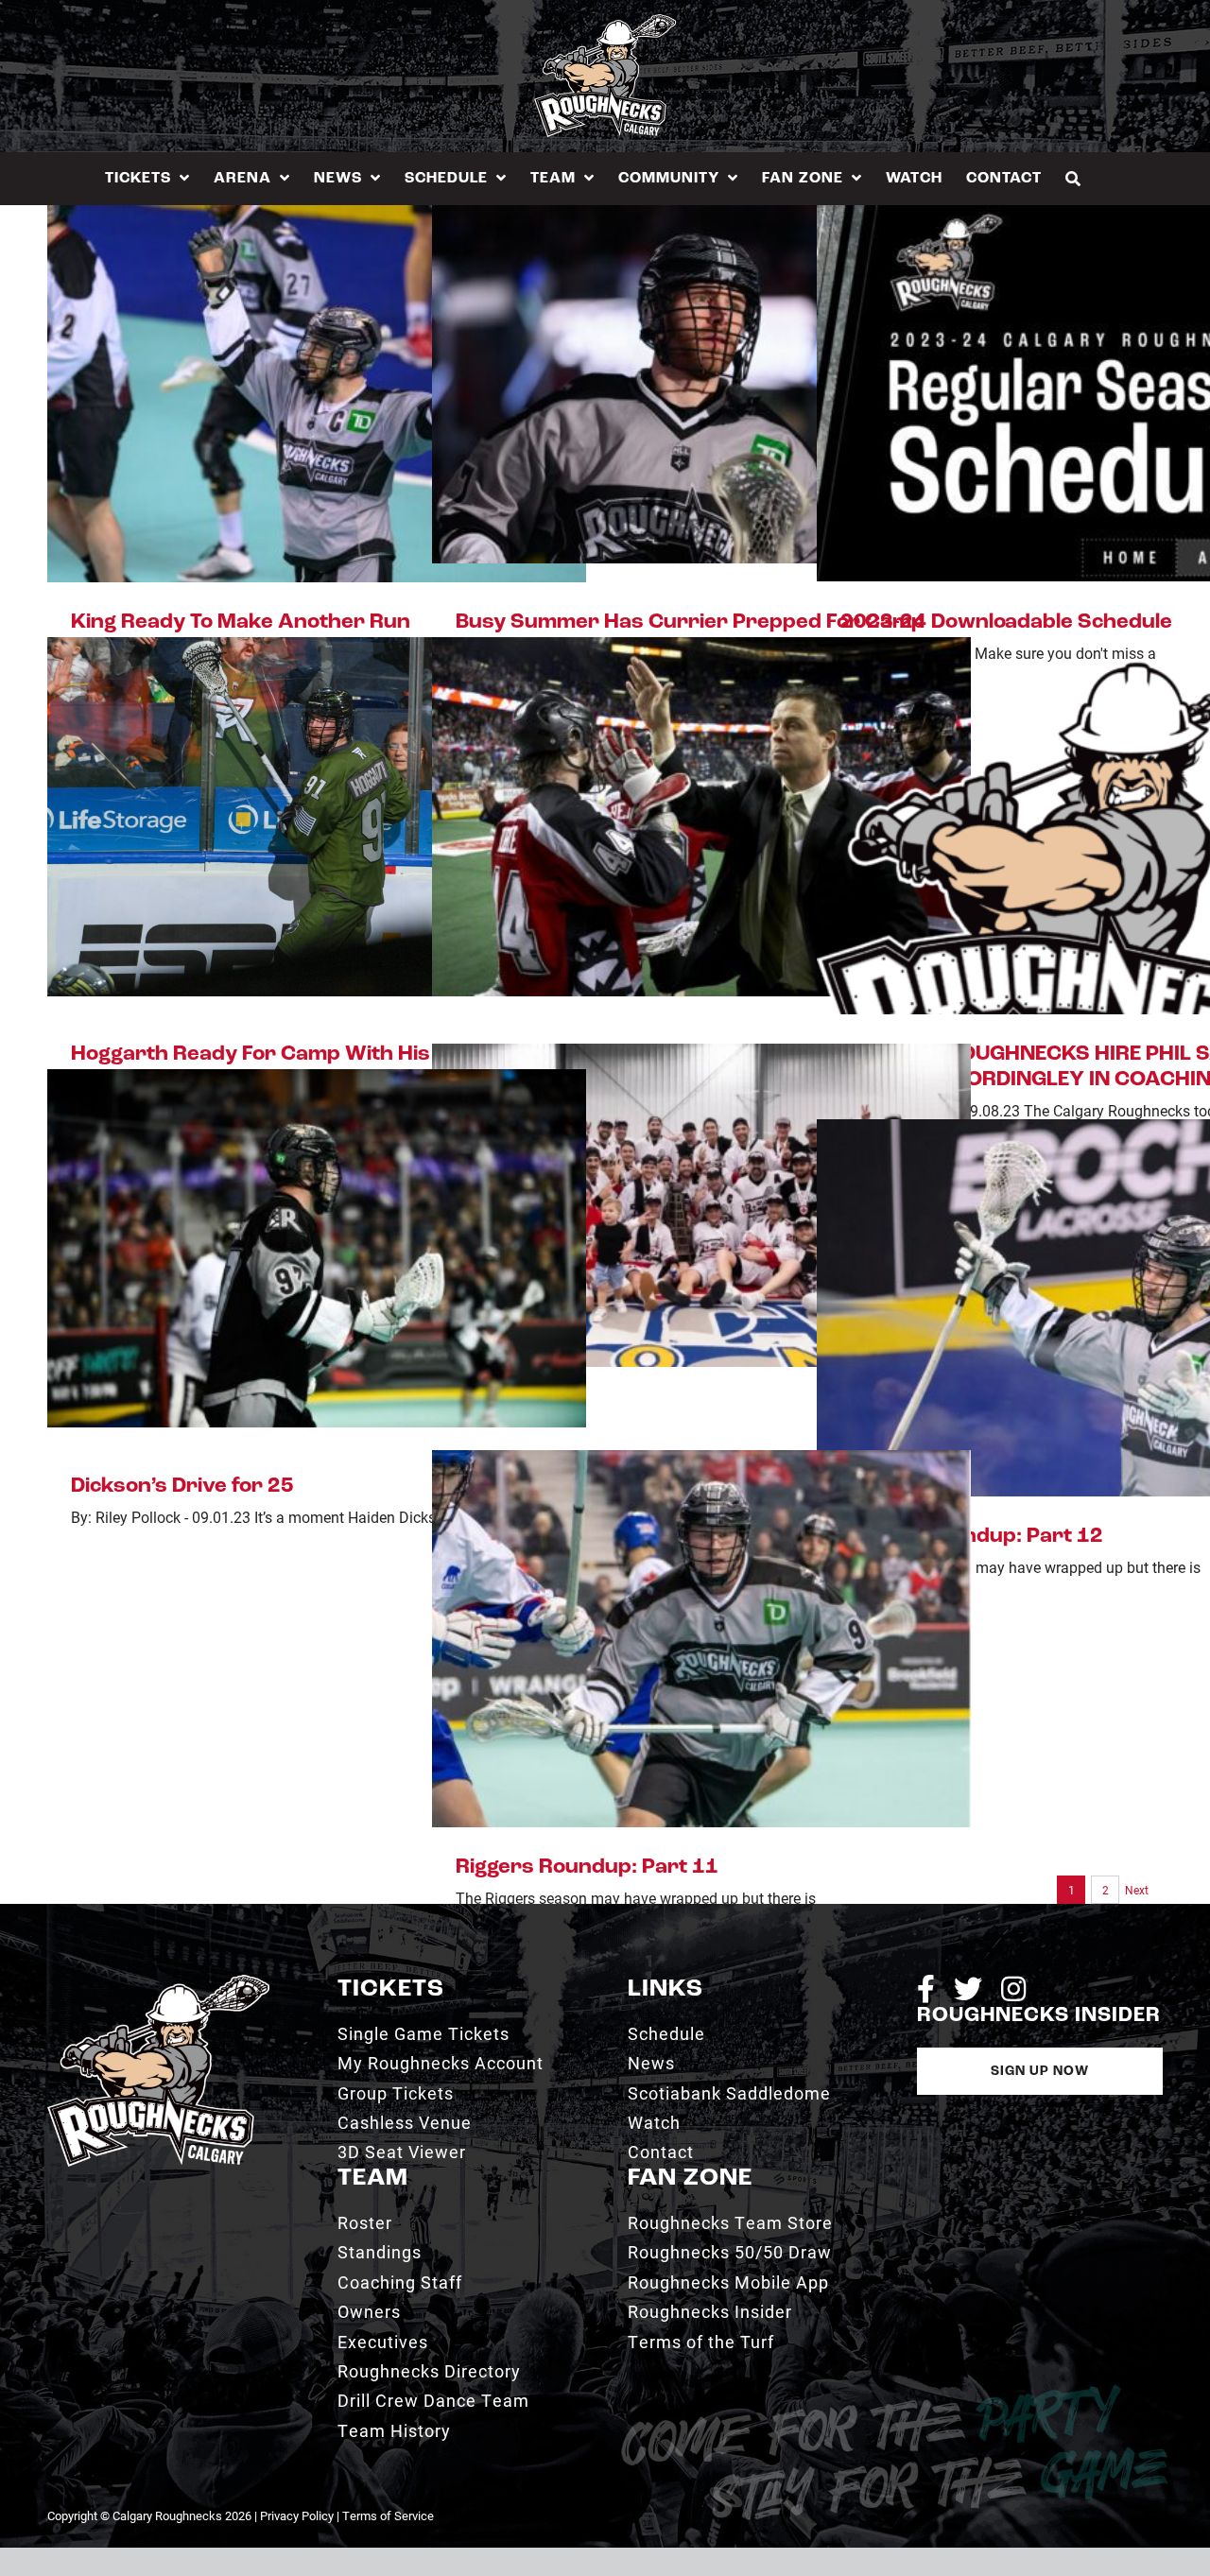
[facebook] (926, 1989)
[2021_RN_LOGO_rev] (158, 1982)
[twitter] (968, 1989)
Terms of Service (388, 2515)
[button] (1073, 178)
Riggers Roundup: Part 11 (587, 1867)
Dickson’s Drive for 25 (182, 1487)
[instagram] (1013, 1989)
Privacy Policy (297, 2515)
